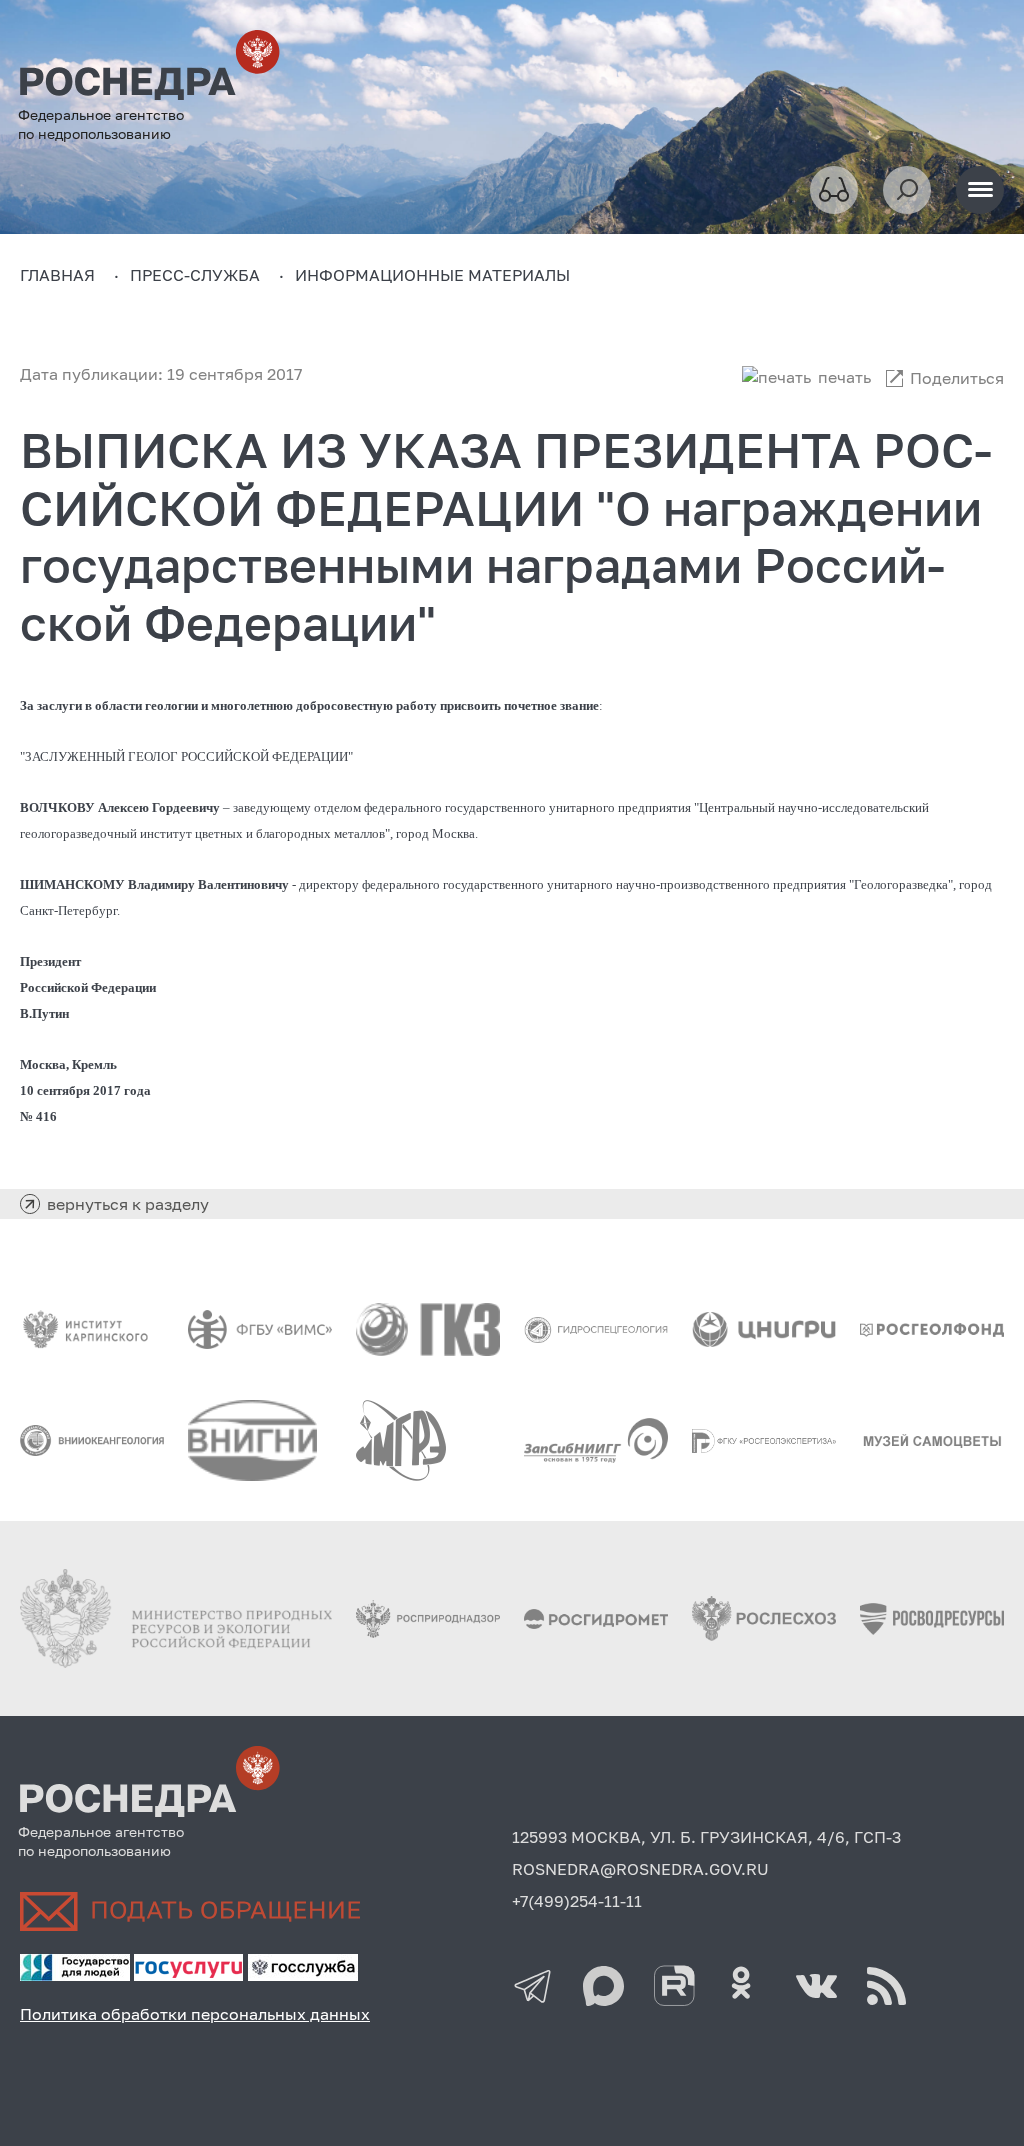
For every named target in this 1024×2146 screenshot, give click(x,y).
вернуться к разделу (128, 1204)
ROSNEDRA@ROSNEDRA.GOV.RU (640, 1869)
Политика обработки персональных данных (195, 2014)
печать (844, 377)
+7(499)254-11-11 (577, 1901)
